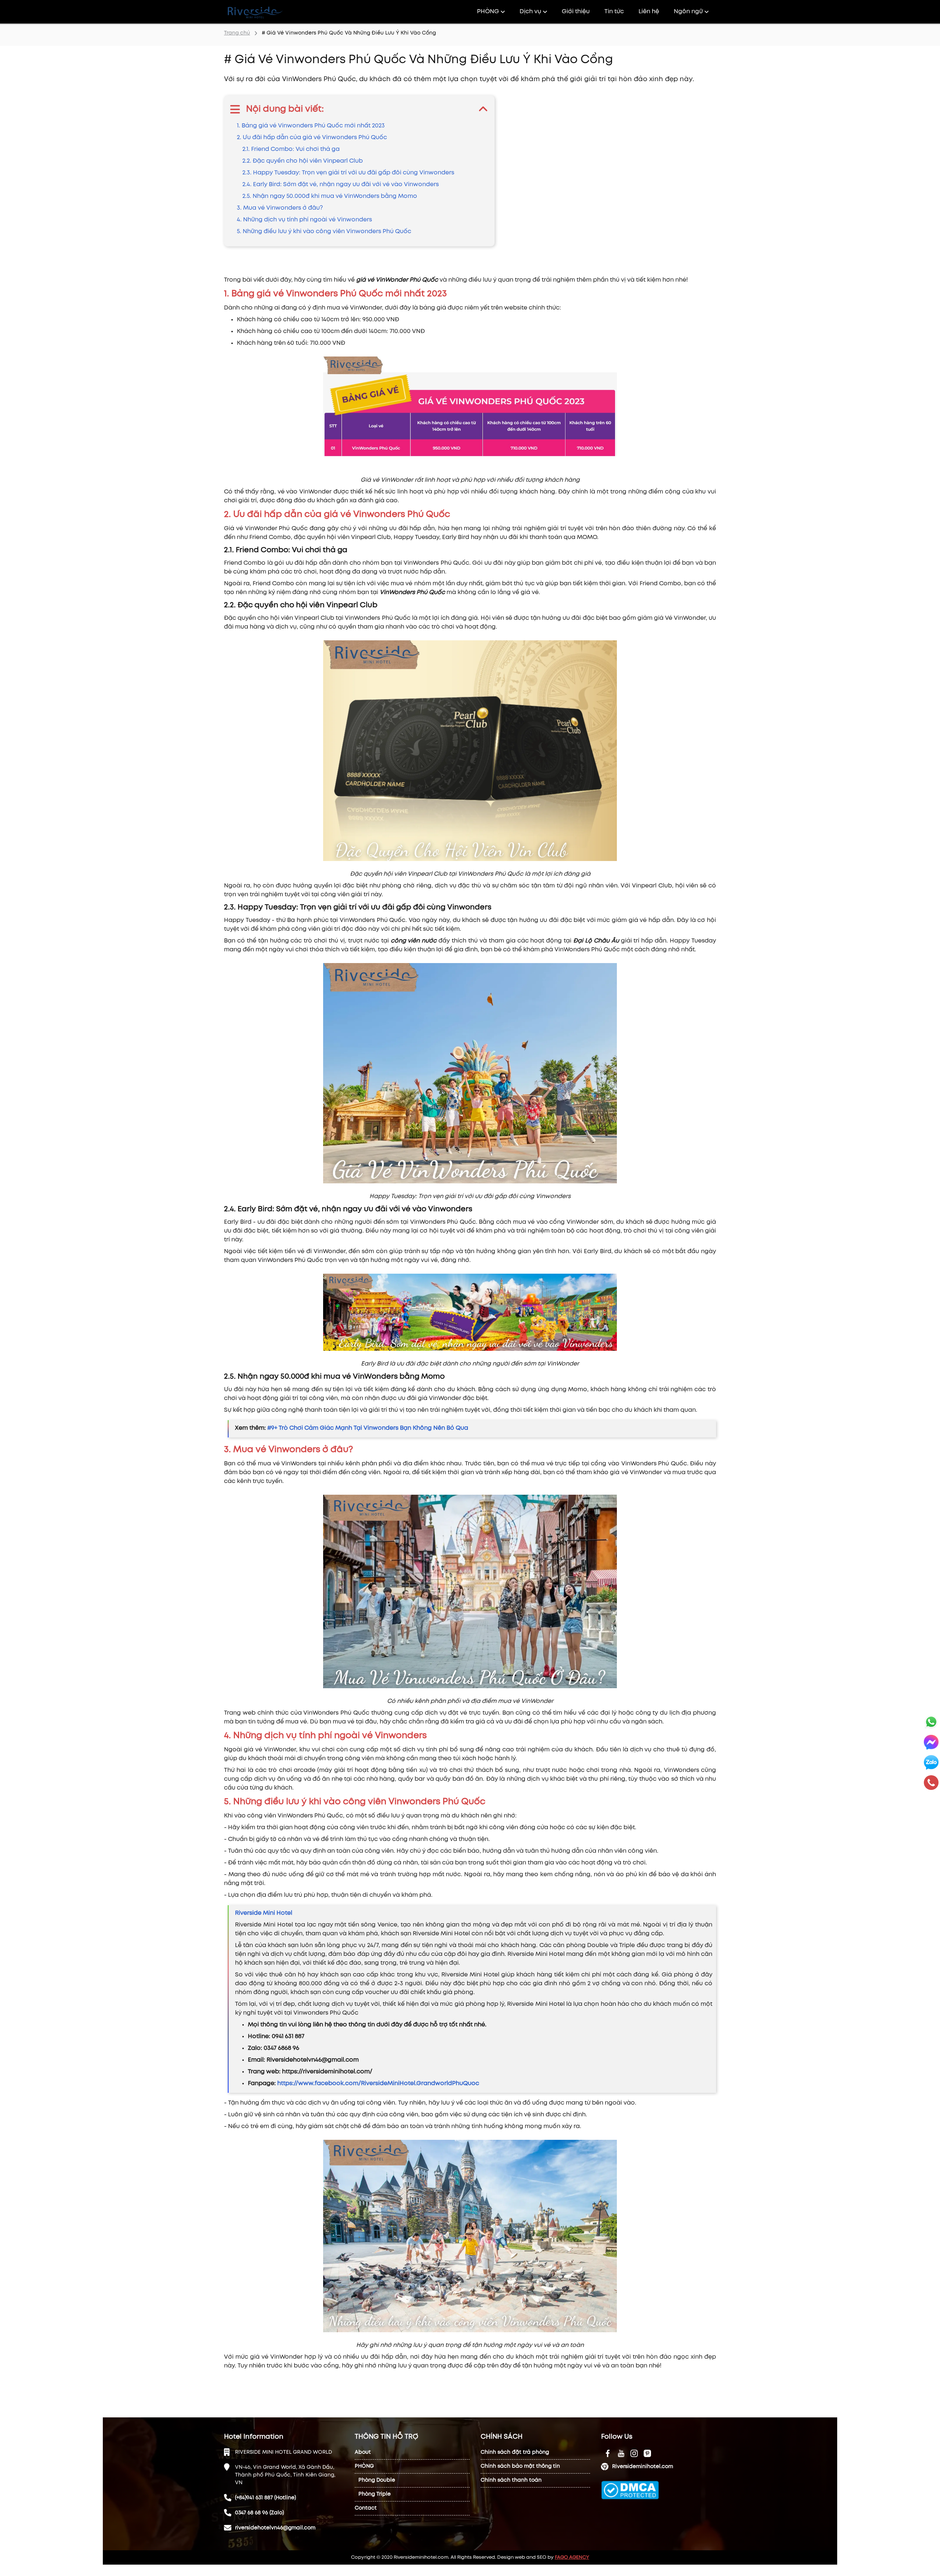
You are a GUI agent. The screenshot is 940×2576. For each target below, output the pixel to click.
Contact (366, 2508)
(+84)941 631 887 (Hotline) (265, 2498)
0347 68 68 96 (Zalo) (259, 2513)
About (363, 2452)
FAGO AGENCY (572, 2557)
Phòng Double (377, 2480)
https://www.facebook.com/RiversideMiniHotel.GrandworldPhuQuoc (378, 2083)
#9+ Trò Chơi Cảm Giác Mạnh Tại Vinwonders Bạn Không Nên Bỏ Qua (368, 1428)
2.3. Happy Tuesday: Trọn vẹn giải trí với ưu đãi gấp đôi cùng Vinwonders (348, 173)
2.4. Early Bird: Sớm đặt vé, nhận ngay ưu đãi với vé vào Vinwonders (341, 184)
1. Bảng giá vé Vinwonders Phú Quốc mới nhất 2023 (311, 126)
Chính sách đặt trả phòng (515, 2452)
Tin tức (614, 12)
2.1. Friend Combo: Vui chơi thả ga (291, 149)
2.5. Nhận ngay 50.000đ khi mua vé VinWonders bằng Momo (330, 196)
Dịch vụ (530, 12)
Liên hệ (649, 12)
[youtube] (608, 2453)
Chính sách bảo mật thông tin (520, 2466)
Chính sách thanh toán (511, 2480)
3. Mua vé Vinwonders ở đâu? (280, 208)
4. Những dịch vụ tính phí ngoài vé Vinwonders (304, 220)
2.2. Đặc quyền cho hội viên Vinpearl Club (303, 161)
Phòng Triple (375, 2494)
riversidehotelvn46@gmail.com (275, 2528)
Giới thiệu (576, 12)
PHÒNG (488, 12)
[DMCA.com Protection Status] (630, 2490)
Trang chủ (237, 33)
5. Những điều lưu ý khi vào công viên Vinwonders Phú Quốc (324, 231)
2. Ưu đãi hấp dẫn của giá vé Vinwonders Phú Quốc (312, 138)
